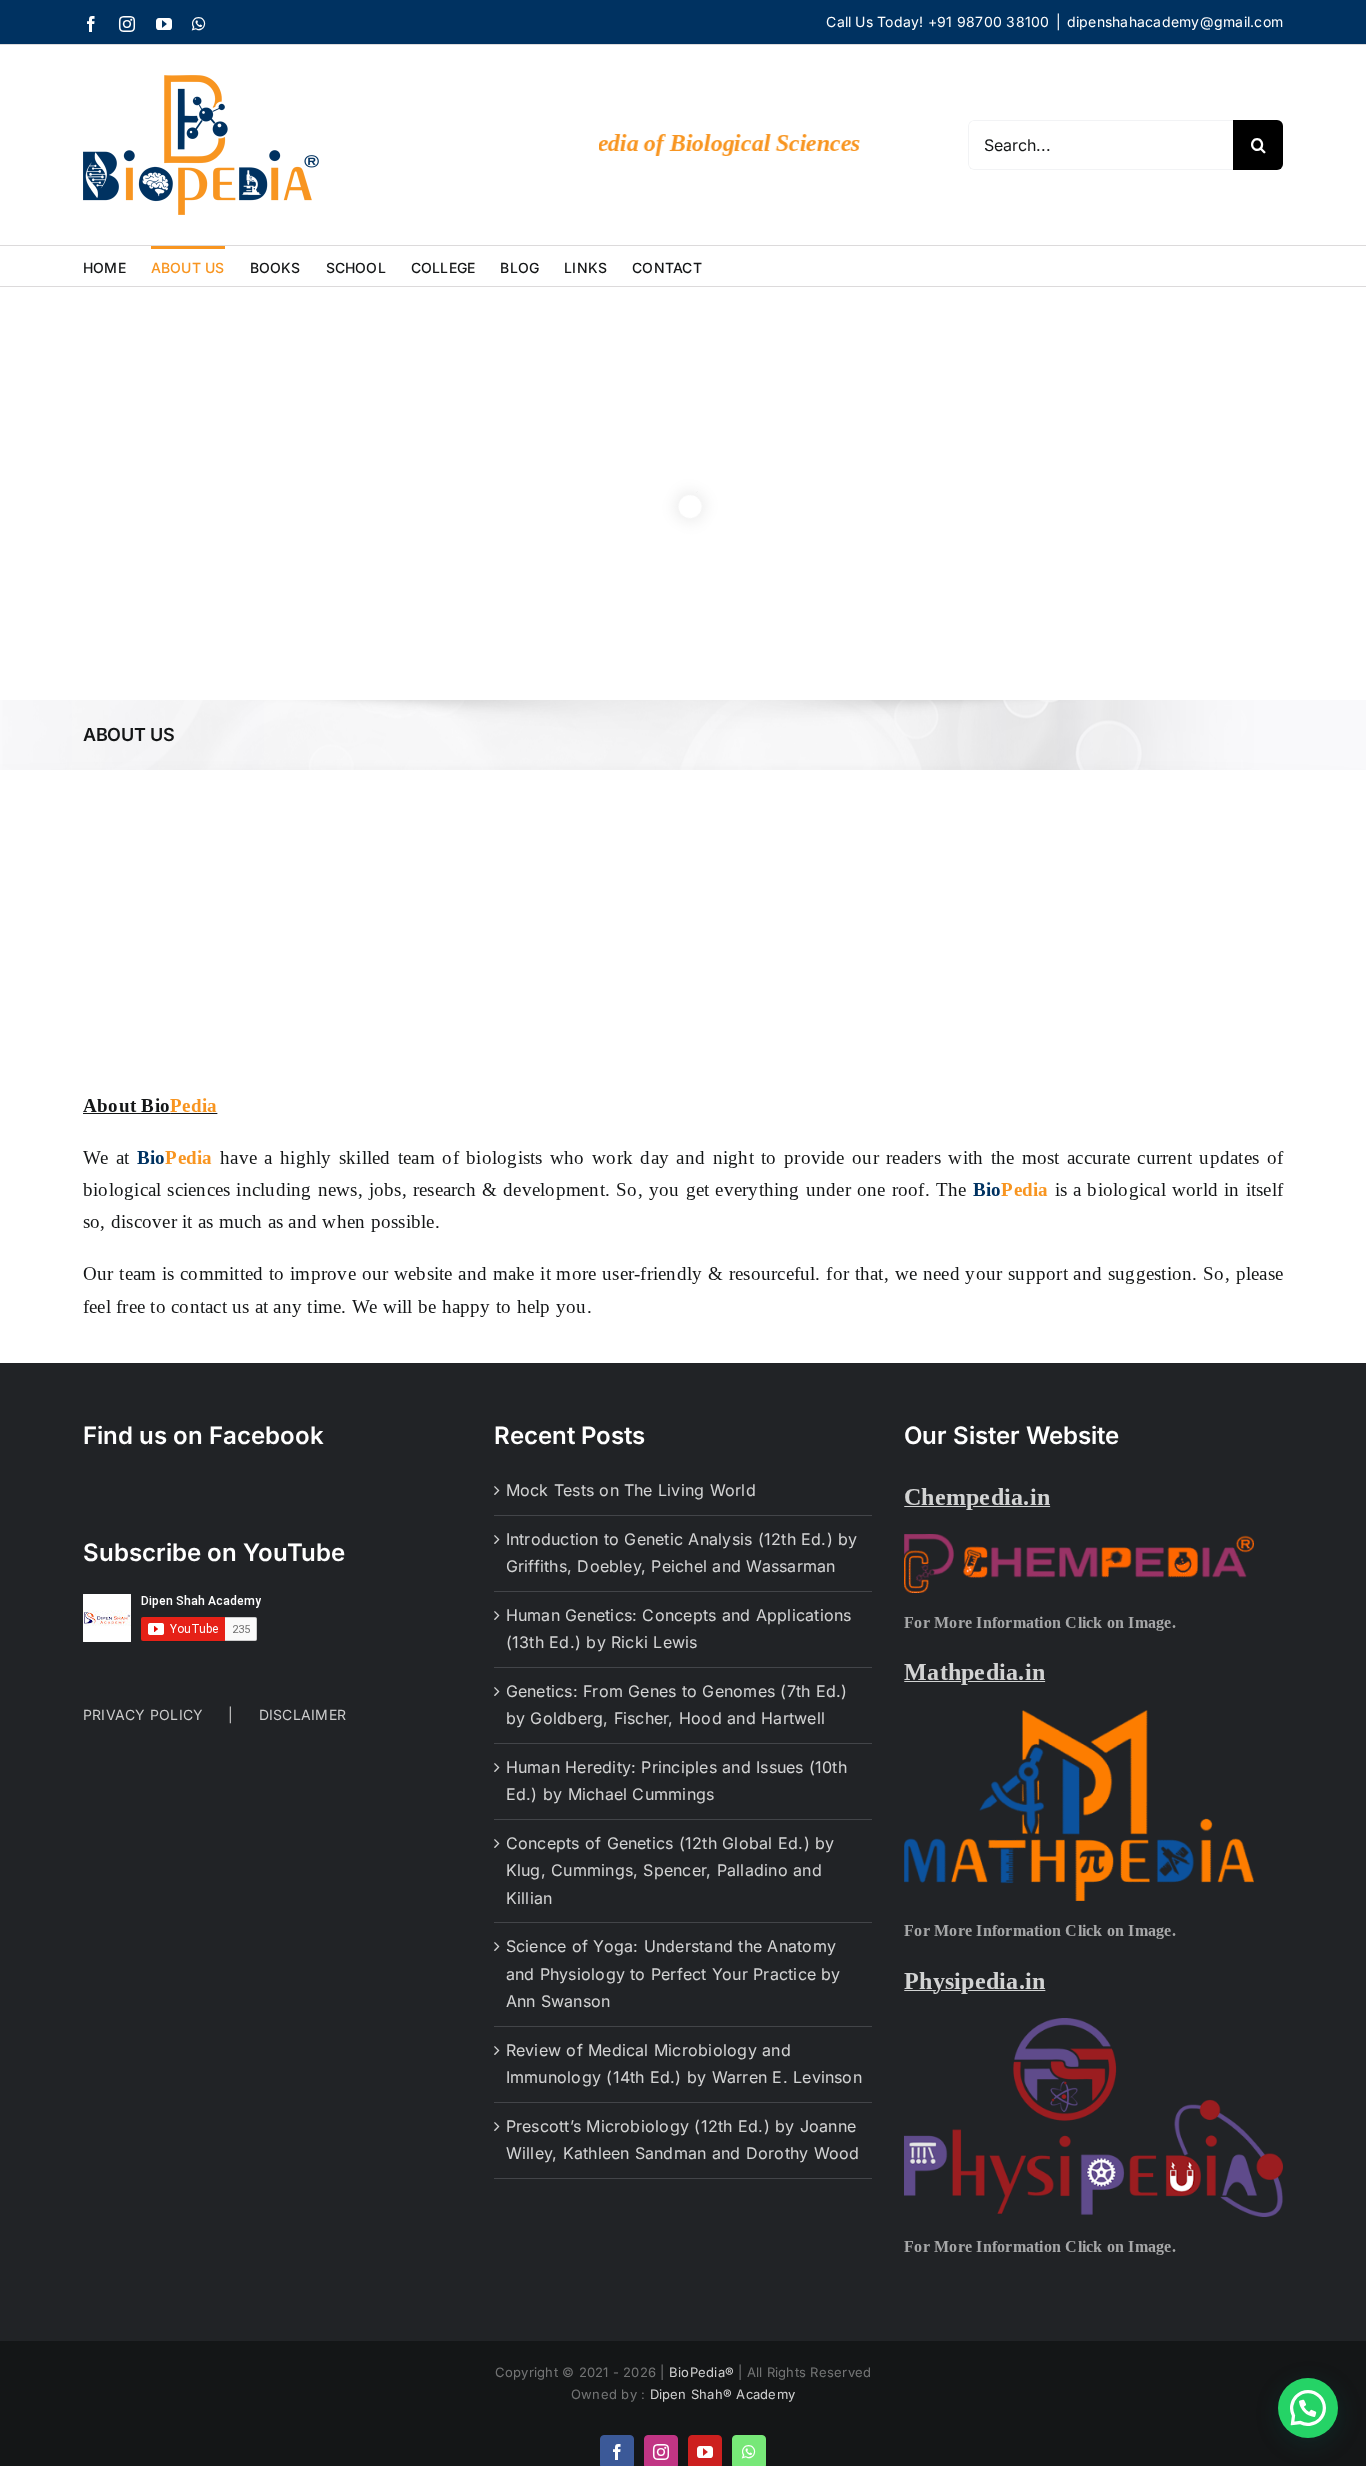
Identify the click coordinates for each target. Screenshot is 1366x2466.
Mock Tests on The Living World (631, 1490)
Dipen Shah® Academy (723, 2394)
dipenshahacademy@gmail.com (1175, 21)
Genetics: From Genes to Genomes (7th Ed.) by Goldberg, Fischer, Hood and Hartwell (677, 1705)
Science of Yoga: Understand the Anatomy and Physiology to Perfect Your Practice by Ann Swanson (673, 1973)
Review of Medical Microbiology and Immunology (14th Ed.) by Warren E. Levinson (684, 2064)
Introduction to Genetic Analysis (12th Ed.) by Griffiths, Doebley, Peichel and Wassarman (682, 1553)
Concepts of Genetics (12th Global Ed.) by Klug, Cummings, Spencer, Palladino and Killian (670, 1870)
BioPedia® (703, 2372)
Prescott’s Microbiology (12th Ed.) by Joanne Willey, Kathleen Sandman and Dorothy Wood (683, 2140)
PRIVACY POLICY (143, 1714)
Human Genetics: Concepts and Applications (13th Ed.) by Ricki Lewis (679, 1629)
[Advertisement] (683, 920)
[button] (1308, 2408)
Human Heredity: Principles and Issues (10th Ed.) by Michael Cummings (676, 1781)
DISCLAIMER (302, 1714)
